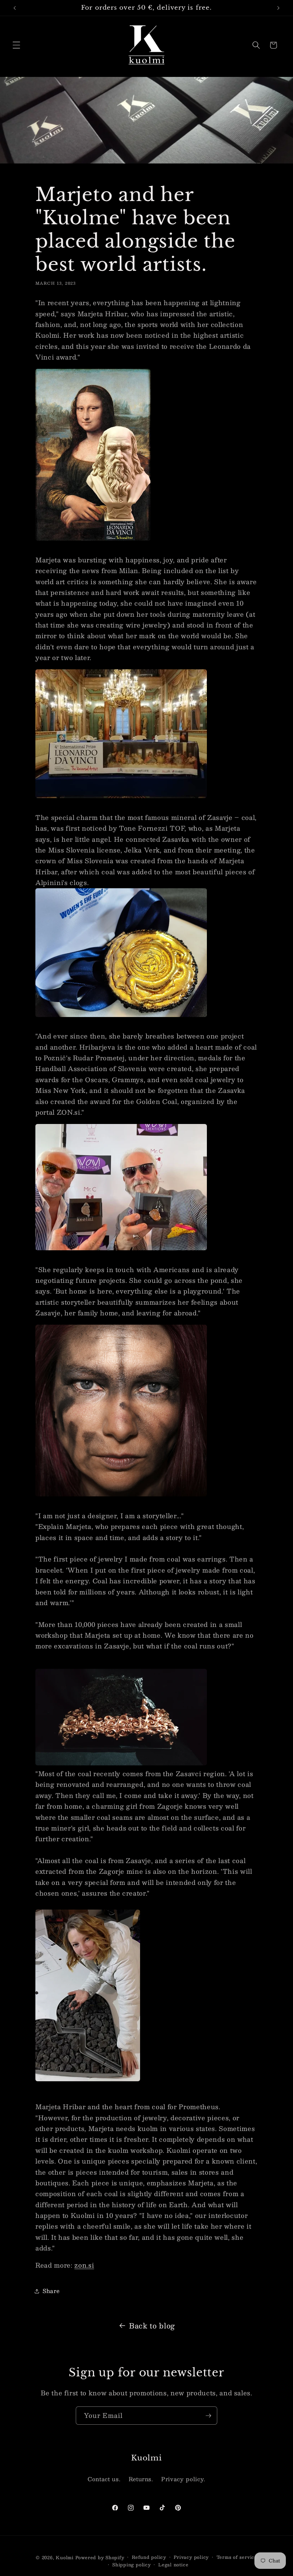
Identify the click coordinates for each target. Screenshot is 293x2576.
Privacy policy (191, 2557)
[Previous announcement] (15, 8)
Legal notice (173, 2565)
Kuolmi (65, 2557)
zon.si (84, 2265)
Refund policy (149, 2557)
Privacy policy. (183, 2479)
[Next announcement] (278, 8)
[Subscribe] (208, 2416)
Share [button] (51, 2291)
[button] (16, 45)
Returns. (141, 2479)
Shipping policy (131, 2565)
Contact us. (104, 2479)
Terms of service (237, 2557)
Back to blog (152, 2325)
